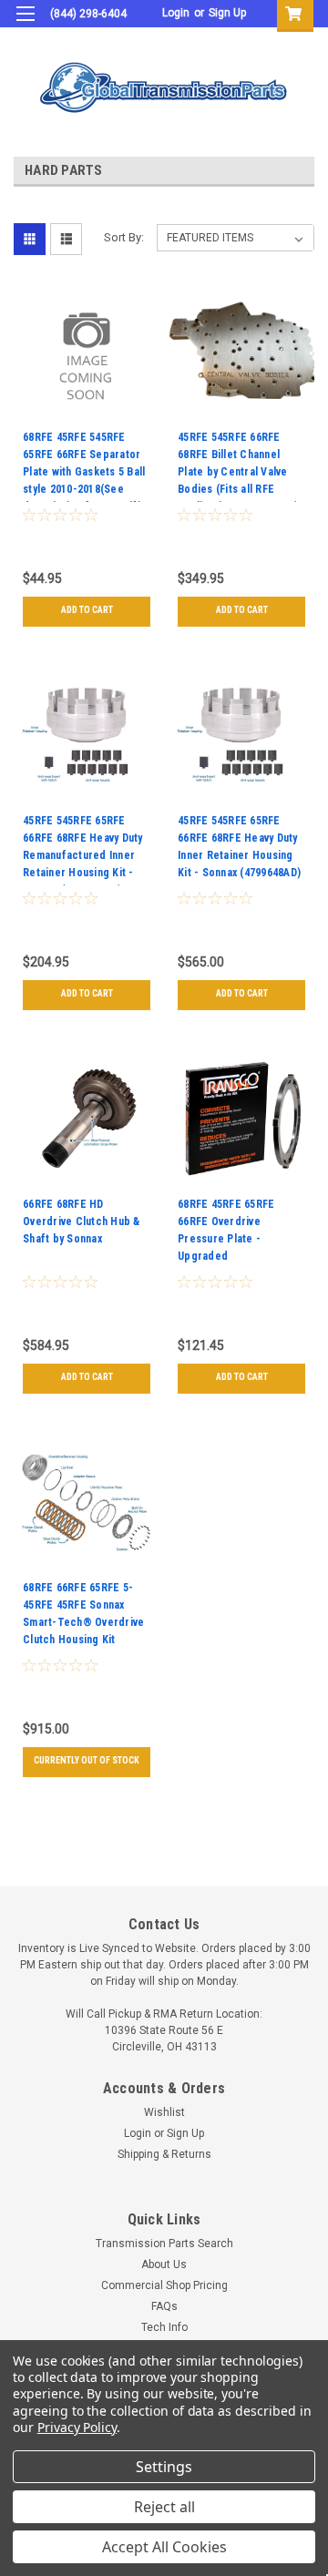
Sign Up (227, 13)
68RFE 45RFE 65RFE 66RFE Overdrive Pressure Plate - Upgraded (226, 1230)
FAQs (164, 2306)
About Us (164, 2264)
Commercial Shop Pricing (164, 2285)
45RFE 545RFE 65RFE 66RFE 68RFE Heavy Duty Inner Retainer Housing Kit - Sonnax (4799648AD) (239, 847)
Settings (164, 2467)
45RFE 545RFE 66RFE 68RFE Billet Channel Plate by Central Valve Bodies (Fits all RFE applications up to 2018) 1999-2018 (238, 466)
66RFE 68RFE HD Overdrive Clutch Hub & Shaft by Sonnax (82, 1222)
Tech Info (164, 2327)
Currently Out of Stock (87, 1760)
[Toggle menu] (25, 25)
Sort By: (124, 237)
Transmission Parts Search (164, 2244)
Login (176, 13)
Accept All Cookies (164, 2547)
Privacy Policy (77, 2427)
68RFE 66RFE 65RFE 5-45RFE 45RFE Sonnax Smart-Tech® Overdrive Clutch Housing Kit (83, 1614)
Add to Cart (87, 610)
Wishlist (164, 2112)
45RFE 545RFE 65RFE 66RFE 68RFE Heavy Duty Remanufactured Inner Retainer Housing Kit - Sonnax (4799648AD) (83, 850)
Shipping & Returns (164, 2154)
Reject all (164, 2507)
